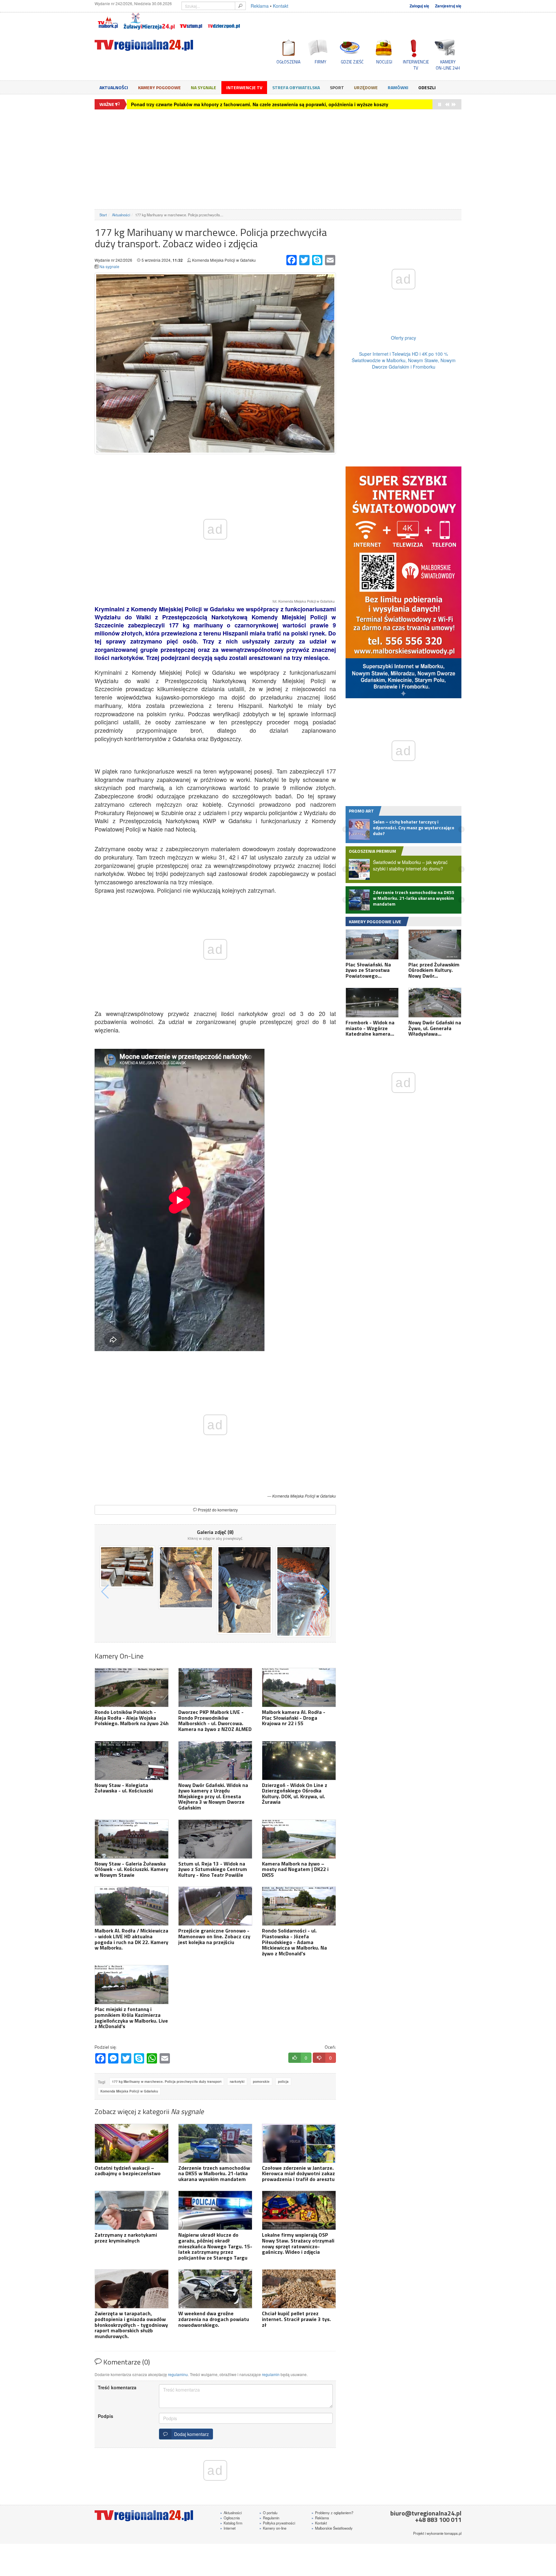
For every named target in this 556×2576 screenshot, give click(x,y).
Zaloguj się (419, 6)
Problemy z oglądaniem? (332, 2513)
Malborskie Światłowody (332, 2528)
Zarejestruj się (448, 6)
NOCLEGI (384, 62)
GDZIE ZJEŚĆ (352, 62)
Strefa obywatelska (296, 87)
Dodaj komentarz (190, 2434)
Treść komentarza (117, 2387)
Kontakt (281, 6)
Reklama (260, 6)
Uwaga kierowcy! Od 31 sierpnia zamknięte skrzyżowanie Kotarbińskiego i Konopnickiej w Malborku (241, 104)
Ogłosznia (230, 2518)
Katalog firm (231, 2523)
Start (103, 215)
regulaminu (178, 2374)
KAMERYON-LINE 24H (448, 65)
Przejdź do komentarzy (217, 1510)
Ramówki (398, 87)
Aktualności (114, 87)
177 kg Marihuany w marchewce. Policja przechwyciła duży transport (167, 2082)
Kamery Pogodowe (159, 87)
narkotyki (237, 2082)
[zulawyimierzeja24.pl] (149, 21)
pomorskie (261, 2082)
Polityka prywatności (277, 2523)
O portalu (268, 2513)
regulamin (271, 2374)
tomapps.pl (453, 2533)
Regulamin (269, 2518)
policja (283, 2082)
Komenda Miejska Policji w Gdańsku (129, 2091)
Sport (337, 87)
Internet (228, 2528)
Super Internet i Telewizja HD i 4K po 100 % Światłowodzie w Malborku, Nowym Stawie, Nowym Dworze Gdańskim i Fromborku (404, 360)
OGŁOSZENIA (288, 62)
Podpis (106, 2416)
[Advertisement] (278, 159)
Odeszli (427, 87)
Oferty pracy (403, 338)
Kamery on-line (273, 2528)
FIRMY (320, 62)
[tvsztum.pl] (191, 21)
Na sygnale (204, 87)
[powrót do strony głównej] (153, 45)
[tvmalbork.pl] (108, 21)
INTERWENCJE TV (416, 65)
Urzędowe (366, 87)
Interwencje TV (244, 87)
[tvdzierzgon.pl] (224, 21)
